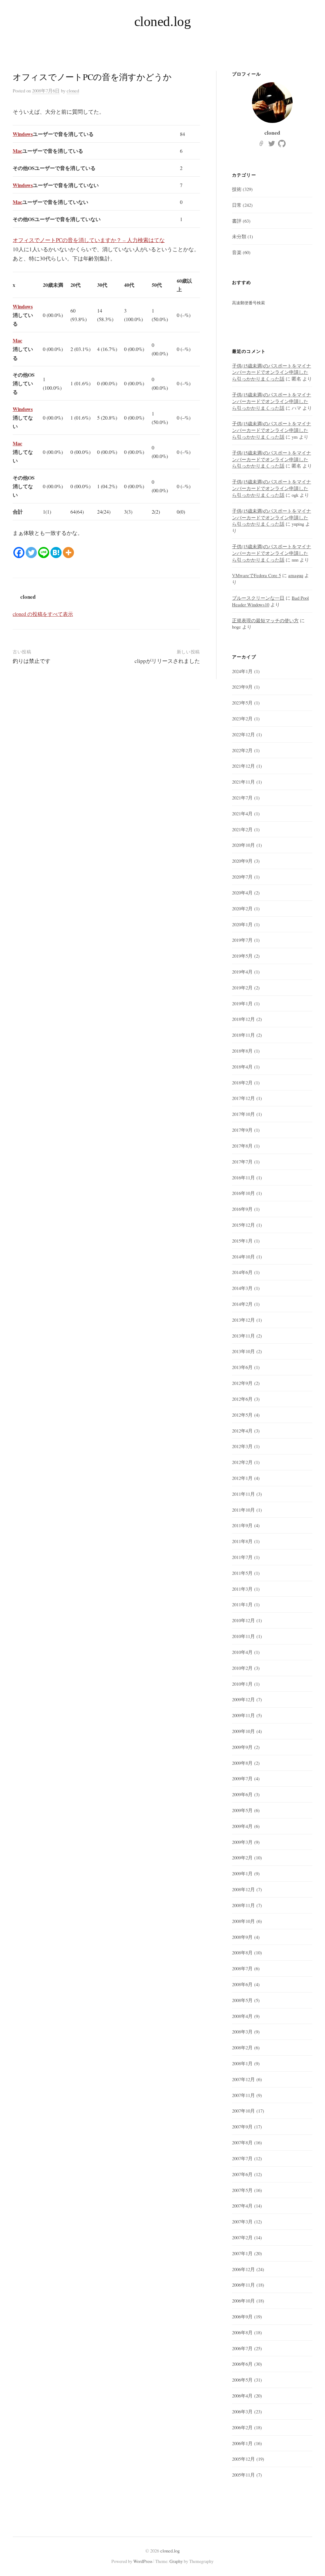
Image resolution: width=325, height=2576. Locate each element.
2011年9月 (242, 1525)
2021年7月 (242, 798)
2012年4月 (242, 1431)
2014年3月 (242, 1288)
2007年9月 (242, 2127)
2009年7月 (242, 1778)
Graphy (176, 2561)
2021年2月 (242, 829)
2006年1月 (242, 2443)
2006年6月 (242, 2364)
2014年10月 (243, 1257)
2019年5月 (242, 956)
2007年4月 (242, 2206)
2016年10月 (243, 1193)
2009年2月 (242, 1858)
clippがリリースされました (167, 661)
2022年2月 (242, 750)
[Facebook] (19, 553)
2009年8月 (242, 1763)
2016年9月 (242, 1209)
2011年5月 (242, 1573)
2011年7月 (242, 1557)
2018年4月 (242, 1067)
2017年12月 (243, 1098)
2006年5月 (242, 2380)
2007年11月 (243, 2095)
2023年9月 (242, 687)
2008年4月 (242, 2016)
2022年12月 (243, 734)
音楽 (237, 252)
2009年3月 (242, 1842)
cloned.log (163, 21)
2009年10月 (243, 1731)
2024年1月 (242, 671)
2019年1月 (242, 1003)
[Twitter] (31, 553)
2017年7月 (242, 1162)
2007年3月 (242, 2222)
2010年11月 (243, 1636)
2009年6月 (242, 1794)
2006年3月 (242, 2411)
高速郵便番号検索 (249, 303)
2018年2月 (242, 1082)
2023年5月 (242, 703)
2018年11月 (243, 1035)
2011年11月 (243, 1494)
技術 (237, 189)
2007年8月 (242, 2142)
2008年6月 (242, 1984)
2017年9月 (242, 1130)
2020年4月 (242, 893)
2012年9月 (242, 1383)
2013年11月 (243, 1336)
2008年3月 (242, 2032)
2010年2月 (242, 1668)
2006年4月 (242, 2396)
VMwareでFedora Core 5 (256, 575)
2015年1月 (242, 1241)
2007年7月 (242, 2158)
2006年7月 (242, 2348)
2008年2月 (242, 2047)
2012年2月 (242, 1462)
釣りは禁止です (32, 661)
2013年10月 (243, 1351)
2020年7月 (242, 877)
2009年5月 (242, 1810)
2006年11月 (243, 2285)
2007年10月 (243, 2111)
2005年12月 (243, 2459)
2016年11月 (243, 1177)
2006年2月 (242, 2427)
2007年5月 (242, 2190)
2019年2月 (242, 988)
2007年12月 (243, 2079)
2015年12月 (243, 1225)
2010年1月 (242, 1684)
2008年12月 (243, 1889)
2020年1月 (242, 924)
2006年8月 (242, 2332)
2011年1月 (242, 1604)
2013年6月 (242, 1367)
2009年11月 (243, 1715)
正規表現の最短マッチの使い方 (265, 620)
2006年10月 (243, 2301)
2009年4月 (242, 1826)
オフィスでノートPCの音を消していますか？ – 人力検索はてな (89, 240)
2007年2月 (242, 2237)
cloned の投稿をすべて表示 (43, 614)
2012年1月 (242, 1478)
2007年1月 (242, 2253)
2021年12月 (243, 766)
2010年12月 (243, 1620)
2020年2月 (242, 908)
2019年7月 (242, 940)
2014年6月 (242, 1272)
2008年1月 (242, 2063)
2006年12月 (243, 2269)
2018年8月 (242, 1051)
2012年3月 (242, 1446)
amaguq (296, 575)
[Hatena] (56, 553)
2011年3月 (242, 1589)
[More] (68, 553)
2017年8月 (242, 1146)
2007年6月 (242, 2174)
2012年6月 (242, 1399)
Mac (17, 151)
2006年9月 (242, 2316)
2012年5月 (242, 1415)
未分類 (239, 236)
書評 (237, 221)
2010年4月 (242, 1652)
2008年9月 (242, 1937)
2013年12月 (243, 1320)
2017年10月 (243, 1114)
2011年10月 (243, 1510)
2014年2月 (242, 1304)
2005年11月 (243, 2475)
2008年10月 (243, 1921)
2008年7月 (242, 1968)
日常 (237, 205)
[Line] (44, 553)
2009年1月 (242, 1873)
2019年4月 (242, 972)
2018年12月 (243, 1019)
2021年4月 (242, 813)
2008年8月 (242, 1952)
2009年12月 (243, 1699)
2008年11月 (243, 1905)
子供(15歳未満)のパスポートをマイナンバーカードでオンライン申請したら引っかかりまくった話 (272, 372)
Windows (23, 134)
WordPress (143, 2561)
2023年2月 (242, 718)
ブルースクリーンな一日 (258, 598)
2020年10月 (243, 845)
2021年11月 (243, 782)
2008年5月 (242, 2000)
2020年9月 (242, 861)
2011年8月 (242, 1541)
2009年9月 (242, 1747)
